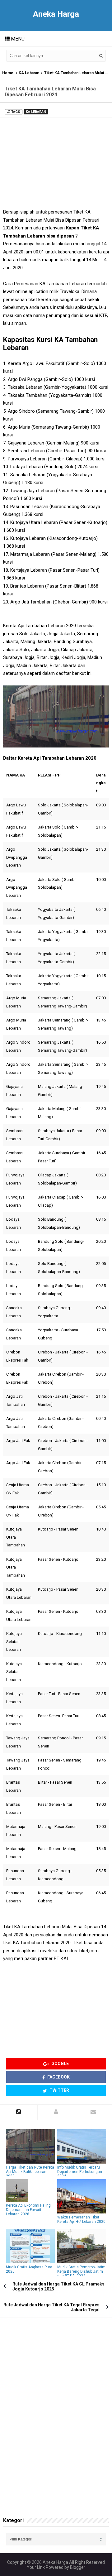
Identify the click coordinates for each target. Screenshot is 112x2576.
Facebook (58, 2077)
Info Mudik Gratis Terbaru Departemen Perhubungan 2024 (80, 2172)
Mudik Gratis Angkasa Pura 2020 (29, 2269)
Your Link (36, 2567)
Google (60, 2064)
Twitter (59, 2090)
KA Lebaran (29, 73)
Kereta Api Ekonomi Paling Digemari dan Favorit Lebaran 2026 (28, 2210)
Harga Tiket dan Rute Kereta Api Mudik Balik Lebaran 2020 (30, 2172)
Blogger (78, 2567)
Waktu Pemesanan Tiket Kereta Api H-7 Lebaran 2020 (81, 2219)
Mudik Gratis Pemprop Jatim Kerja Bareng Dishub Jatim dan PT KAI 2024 (81, 2271)
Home (8, 73)
